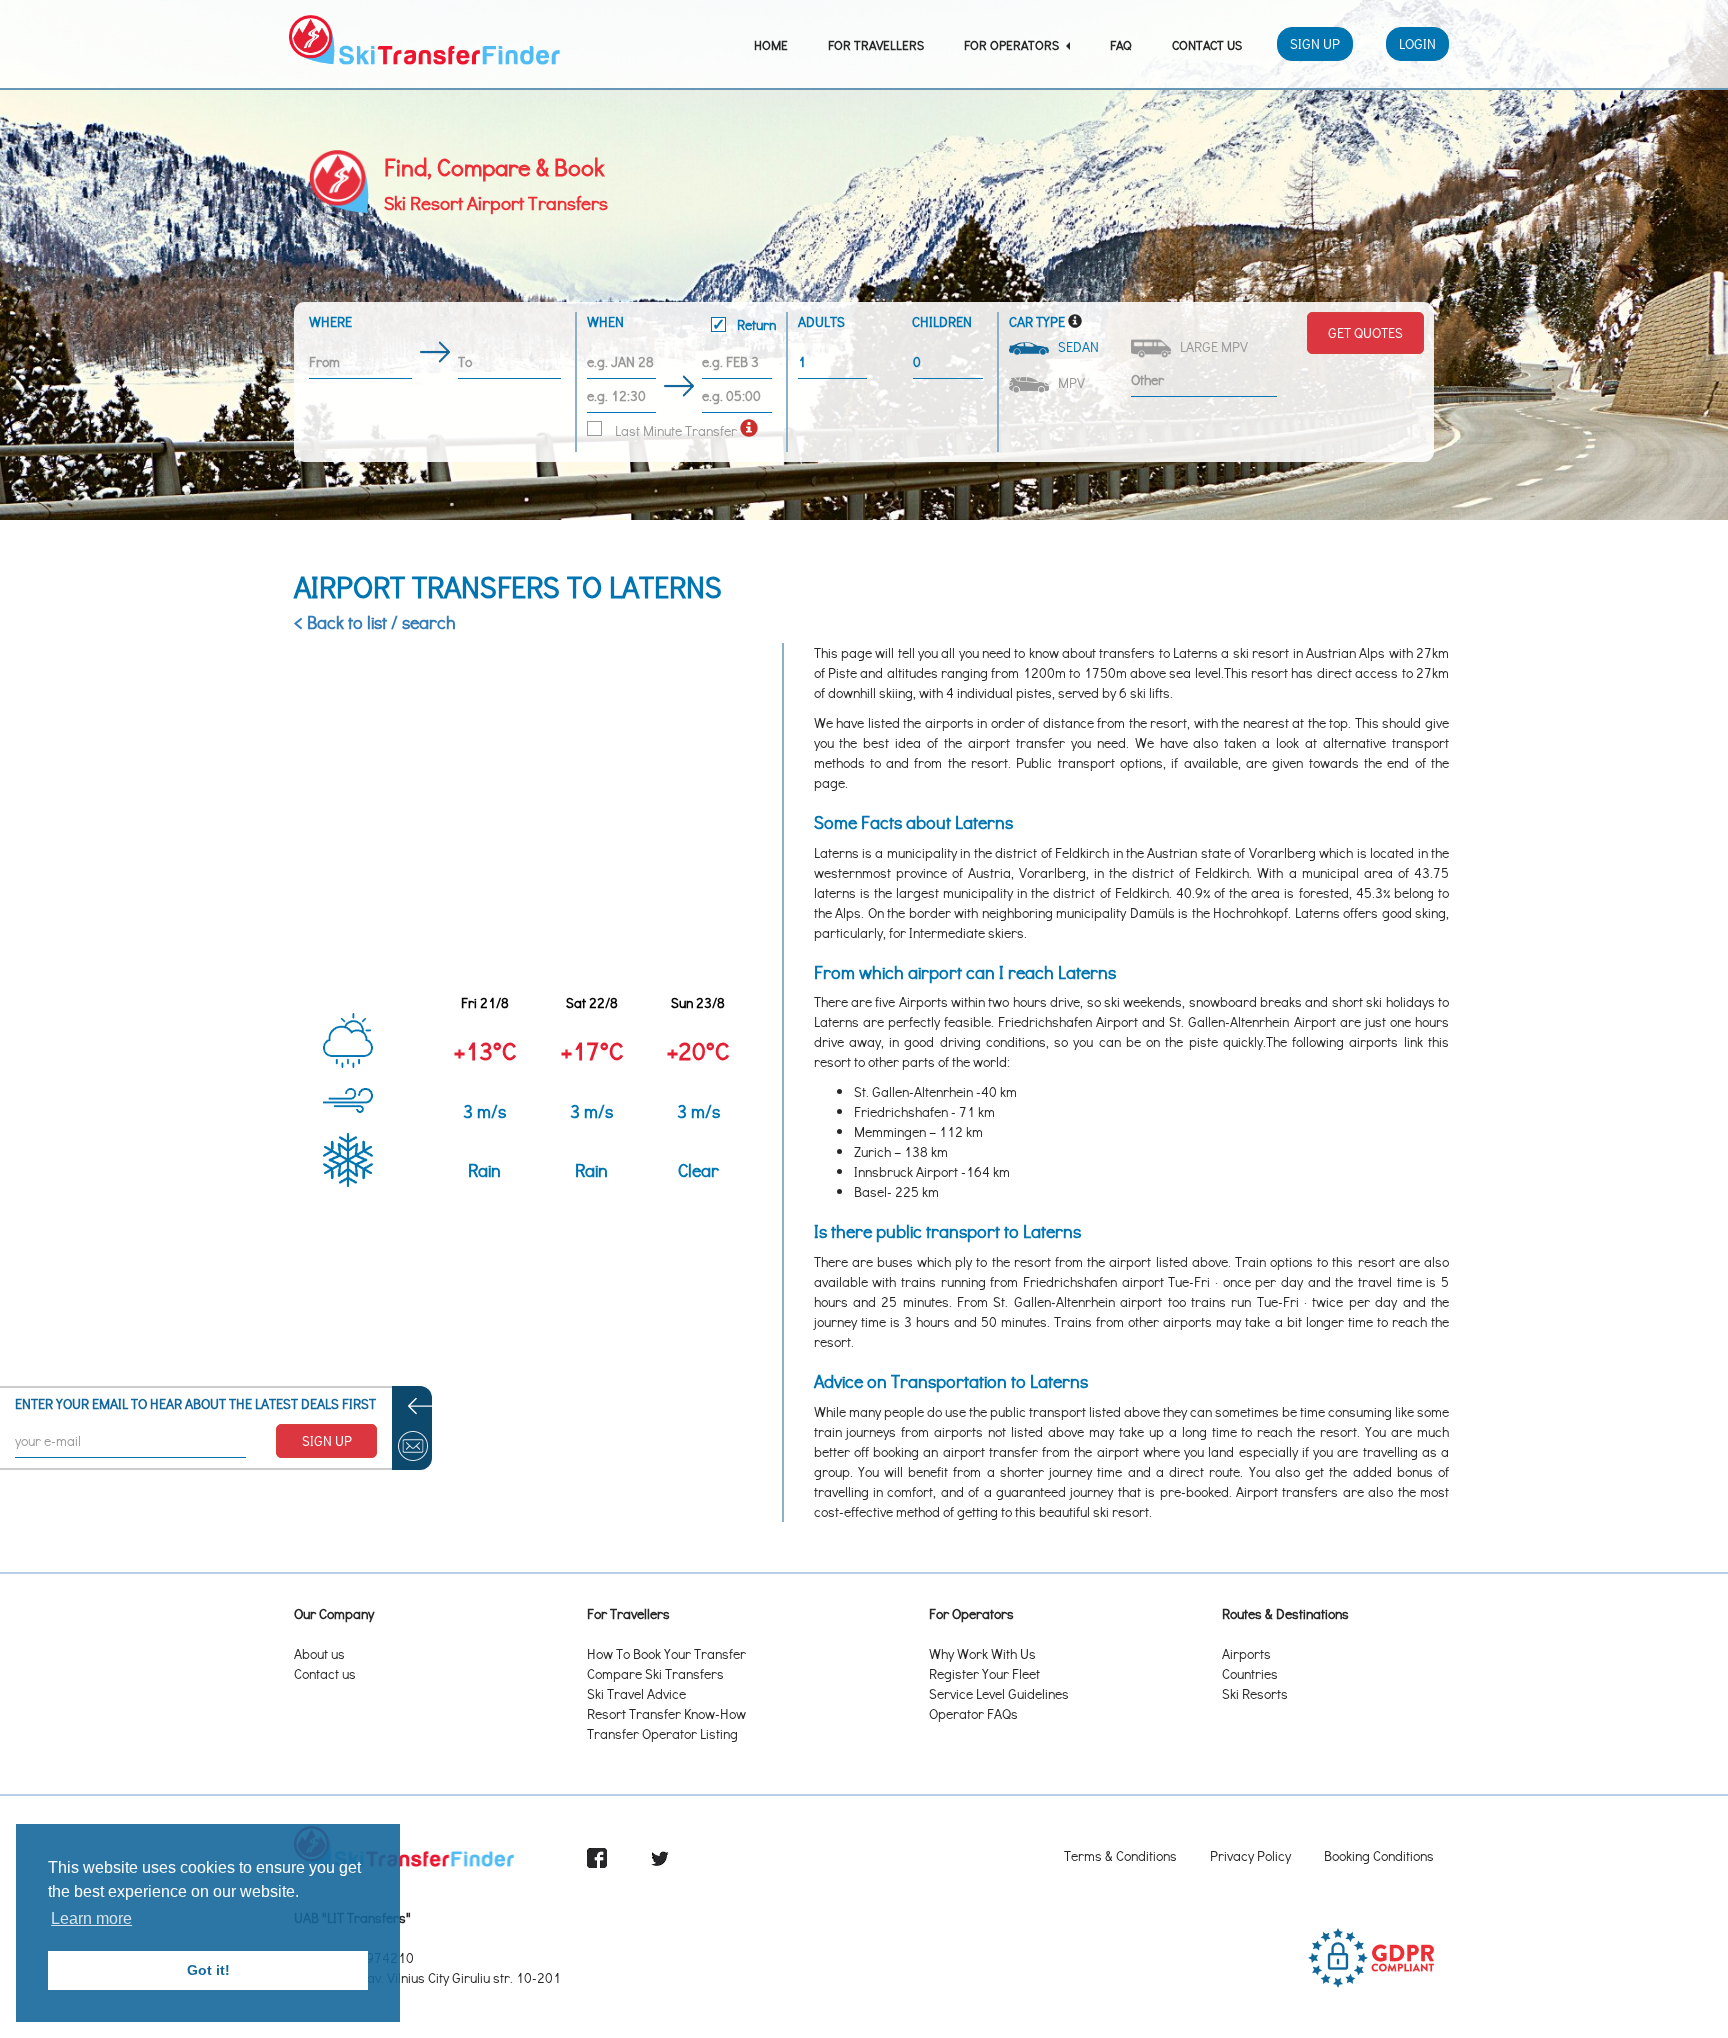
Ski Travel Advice (636, 1693)
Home (771, 44)
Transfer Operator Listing (662, 1733)
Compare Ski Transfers (655, 1673)
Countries (1250, 1673)
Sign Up (1315, 43)
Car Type (1037, 321)
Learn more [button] (91, 1918)
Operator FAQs (973, 1713)
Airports (1246, 1653)
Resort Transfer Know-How (666, 1713)
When (681, 323)
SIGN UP (327, 1440)
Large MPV (1211, 346)
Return (755, 324)
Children (942, 321)
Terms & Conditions (1120, 1855)
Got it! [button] (208, 1970)
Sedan (1075, 346)
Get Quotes (1365, 332)
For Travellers (876, 44)
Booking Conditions (1379, 1855)
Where (330, 321)
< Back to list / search (375, 622)
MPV (1068, 382)
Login (1417, 43)
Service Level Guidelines (999, 1693)
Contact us (325, 1673)
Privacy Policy (1250, 1855)
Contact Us (1207, 44)
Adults (821, 321)
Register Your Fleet (984, 1673)
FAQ (1121, 44)
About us (319, 1653)
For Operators (1013, 44)
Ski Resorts (1255, 1693)
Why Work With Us (982, 1653)
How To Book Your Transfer (666, 1653)
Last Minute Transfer (674, 430)
